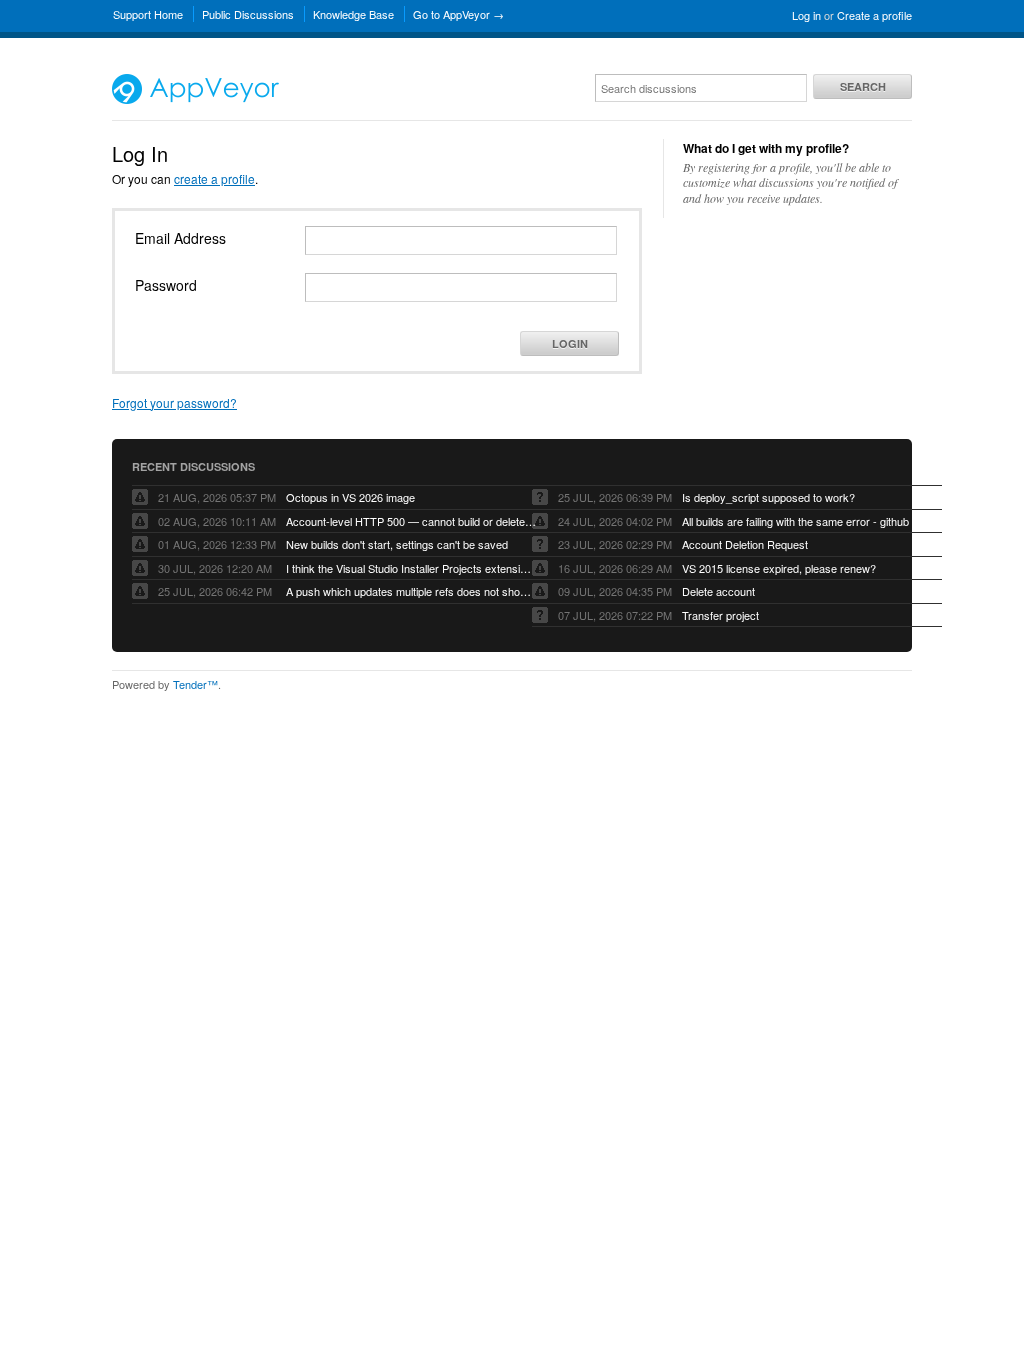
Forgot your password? (174, 402)
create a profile (214, 178)
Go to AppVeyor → (458, 14)
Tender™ (195, 684)
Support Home (148, 14)
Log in (806, 15)
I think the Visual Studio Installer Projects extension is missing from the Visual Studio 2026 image (411, 568)
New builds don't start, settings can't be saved (397, 544)
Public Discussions (248, 14)
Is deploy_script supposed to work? (768, 497)
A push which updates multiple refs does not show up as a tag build (411, 591)
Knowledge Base (353, 14)
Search (863, 86)
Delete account (718, 591)
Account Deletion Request (745, 544)
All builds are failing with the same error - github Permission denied (807, 521)
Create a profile (874, 15)
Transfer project (720, 615)
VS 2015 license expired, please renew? (779, 568)
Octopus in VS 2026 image (350, 497)
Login (570, 343)
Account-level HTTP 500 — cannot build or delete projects (411, 521)
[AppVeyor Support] (195, 99)
